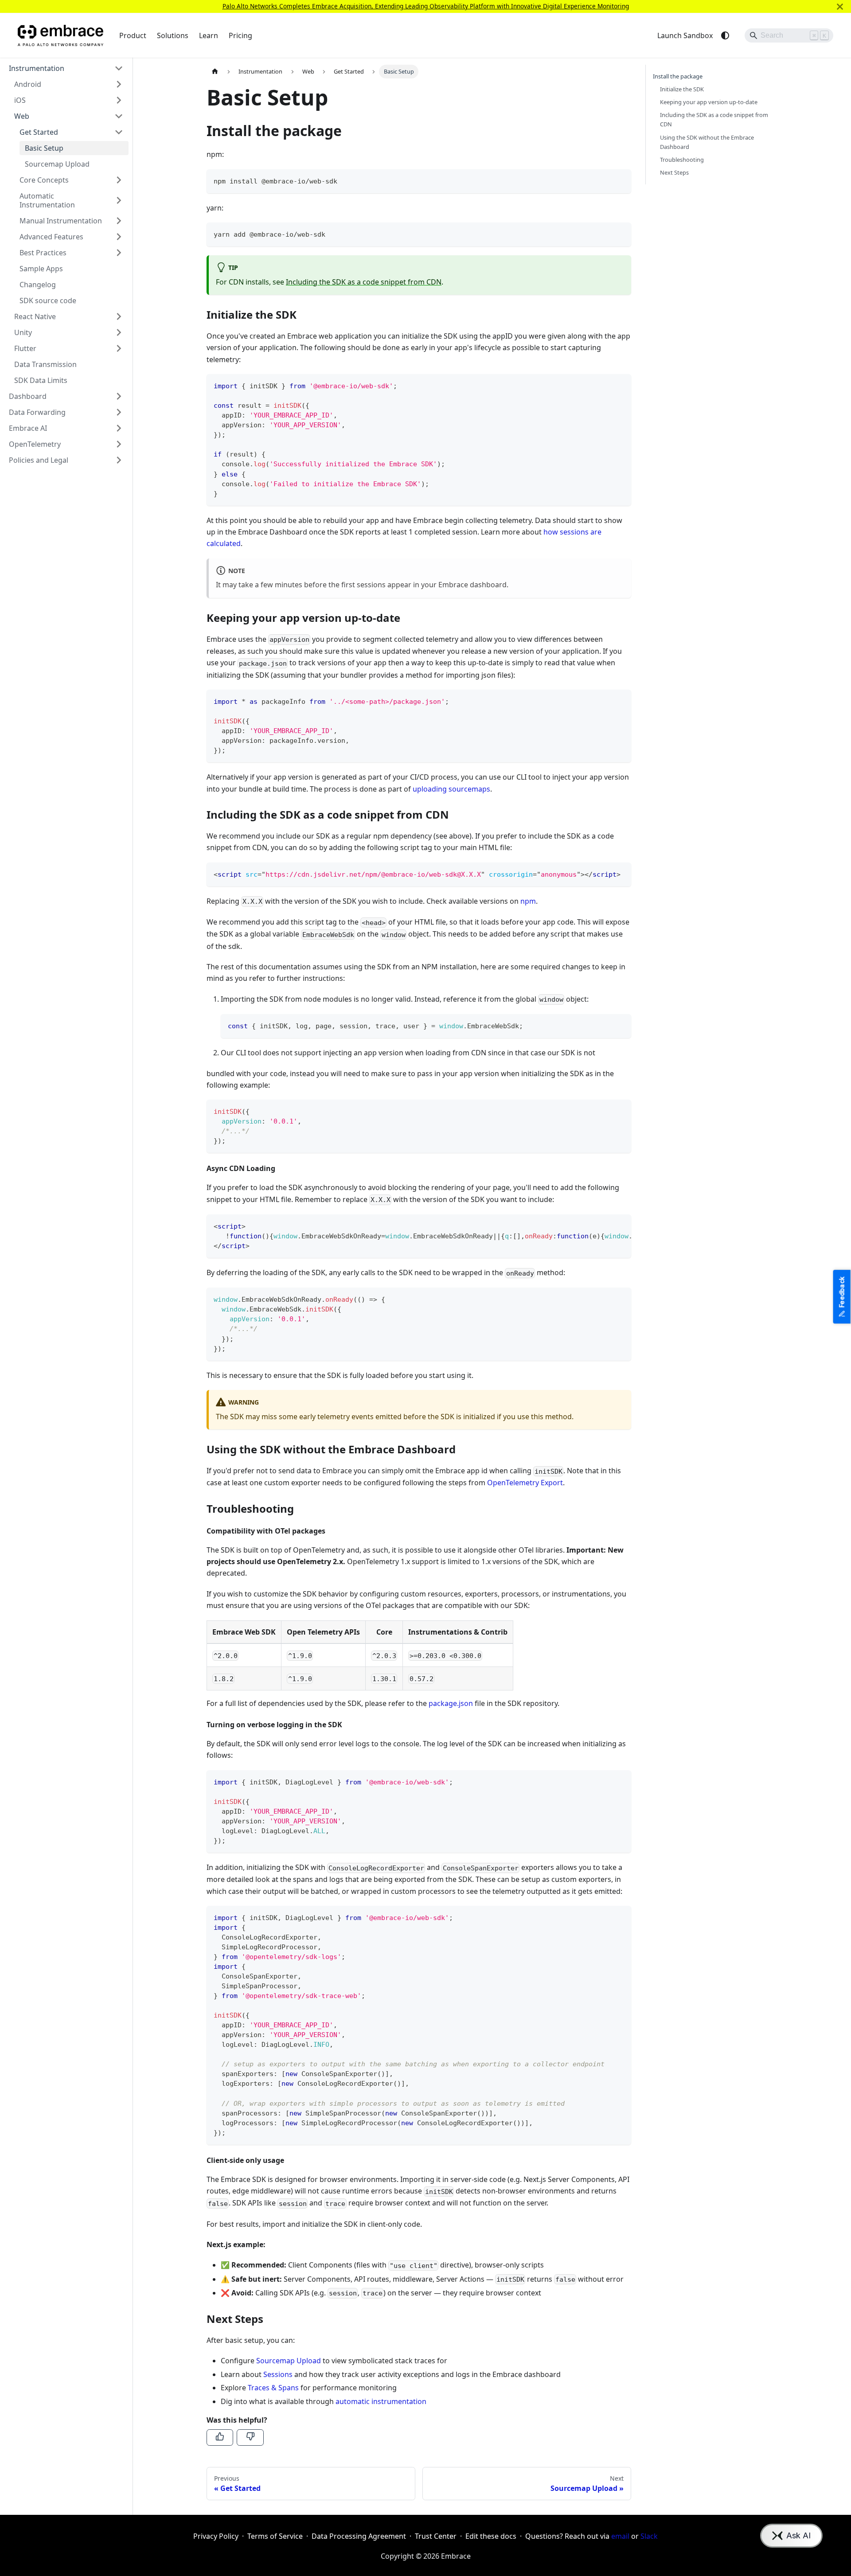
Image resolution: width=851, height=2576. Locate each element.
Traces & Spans (273, 2388)
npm (528, 901)
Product (133, 35)
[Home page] (215, 72)
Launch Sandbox (685, 35)
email (620, 2536)
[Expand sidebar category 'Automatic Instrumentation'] (119, 200)
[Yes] (220, 2437)
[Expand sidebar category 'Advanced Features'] (119, 237)
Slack (649, 2536)
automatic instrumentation (381, 2401)
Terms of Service (275, 2536)
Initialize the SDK (682, 89)
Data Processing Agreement (359, 2536)
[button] (66, 68)
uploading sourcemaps (451, 789)
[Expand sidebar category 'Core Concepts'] (119, 180)
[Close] (840, 6)
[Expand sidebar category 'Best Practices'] (119, 253)
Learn (209, 35)
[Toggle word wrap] (604, 1226)
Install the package (678, 76)
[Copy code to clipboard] (620, 180)
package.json (451, 1703)
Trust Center (436, 2536)
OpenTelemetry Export (525, 1483)
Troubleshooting (682, 160)
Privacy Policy (216, 2536)
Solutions (173, 35)
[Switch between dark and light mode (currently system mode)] (725, 35)
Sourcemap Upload (289, 2361)
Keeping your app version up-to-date (709, 102)
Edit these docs (491, 2536)
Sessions (278, 2374)
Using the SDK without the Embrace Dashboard (707, 142)
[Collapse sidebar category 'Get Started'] (119, 132)
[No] (250, 2437)
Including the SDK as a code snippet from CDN (364, 282)
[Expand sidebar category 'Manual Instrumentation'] (119, 221)
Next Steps (674, 172)
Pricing (240, 35)
